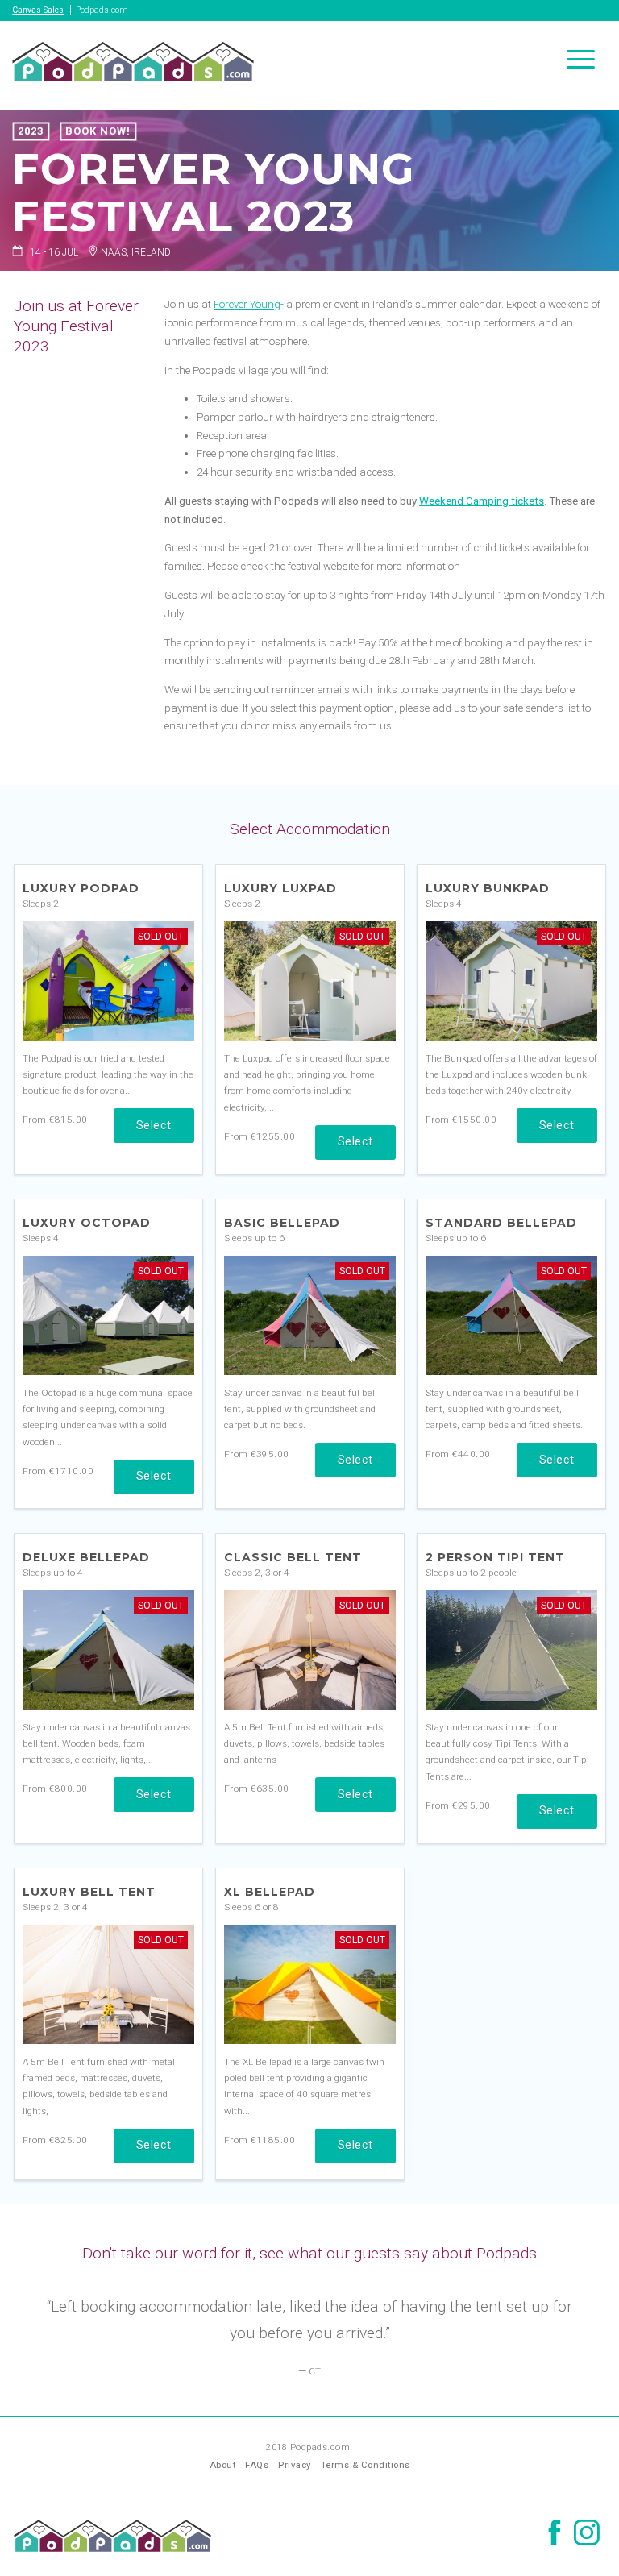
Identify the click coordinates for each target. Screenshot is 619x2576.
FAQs (257, 2465)
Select (154, 1125)
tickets (526, 501)
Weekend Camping (464, 501)
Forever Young (247, 304)
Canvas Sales (38, 10)
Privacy (295, 2465)
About (223, 2465)
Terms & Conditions (366, 2465)
